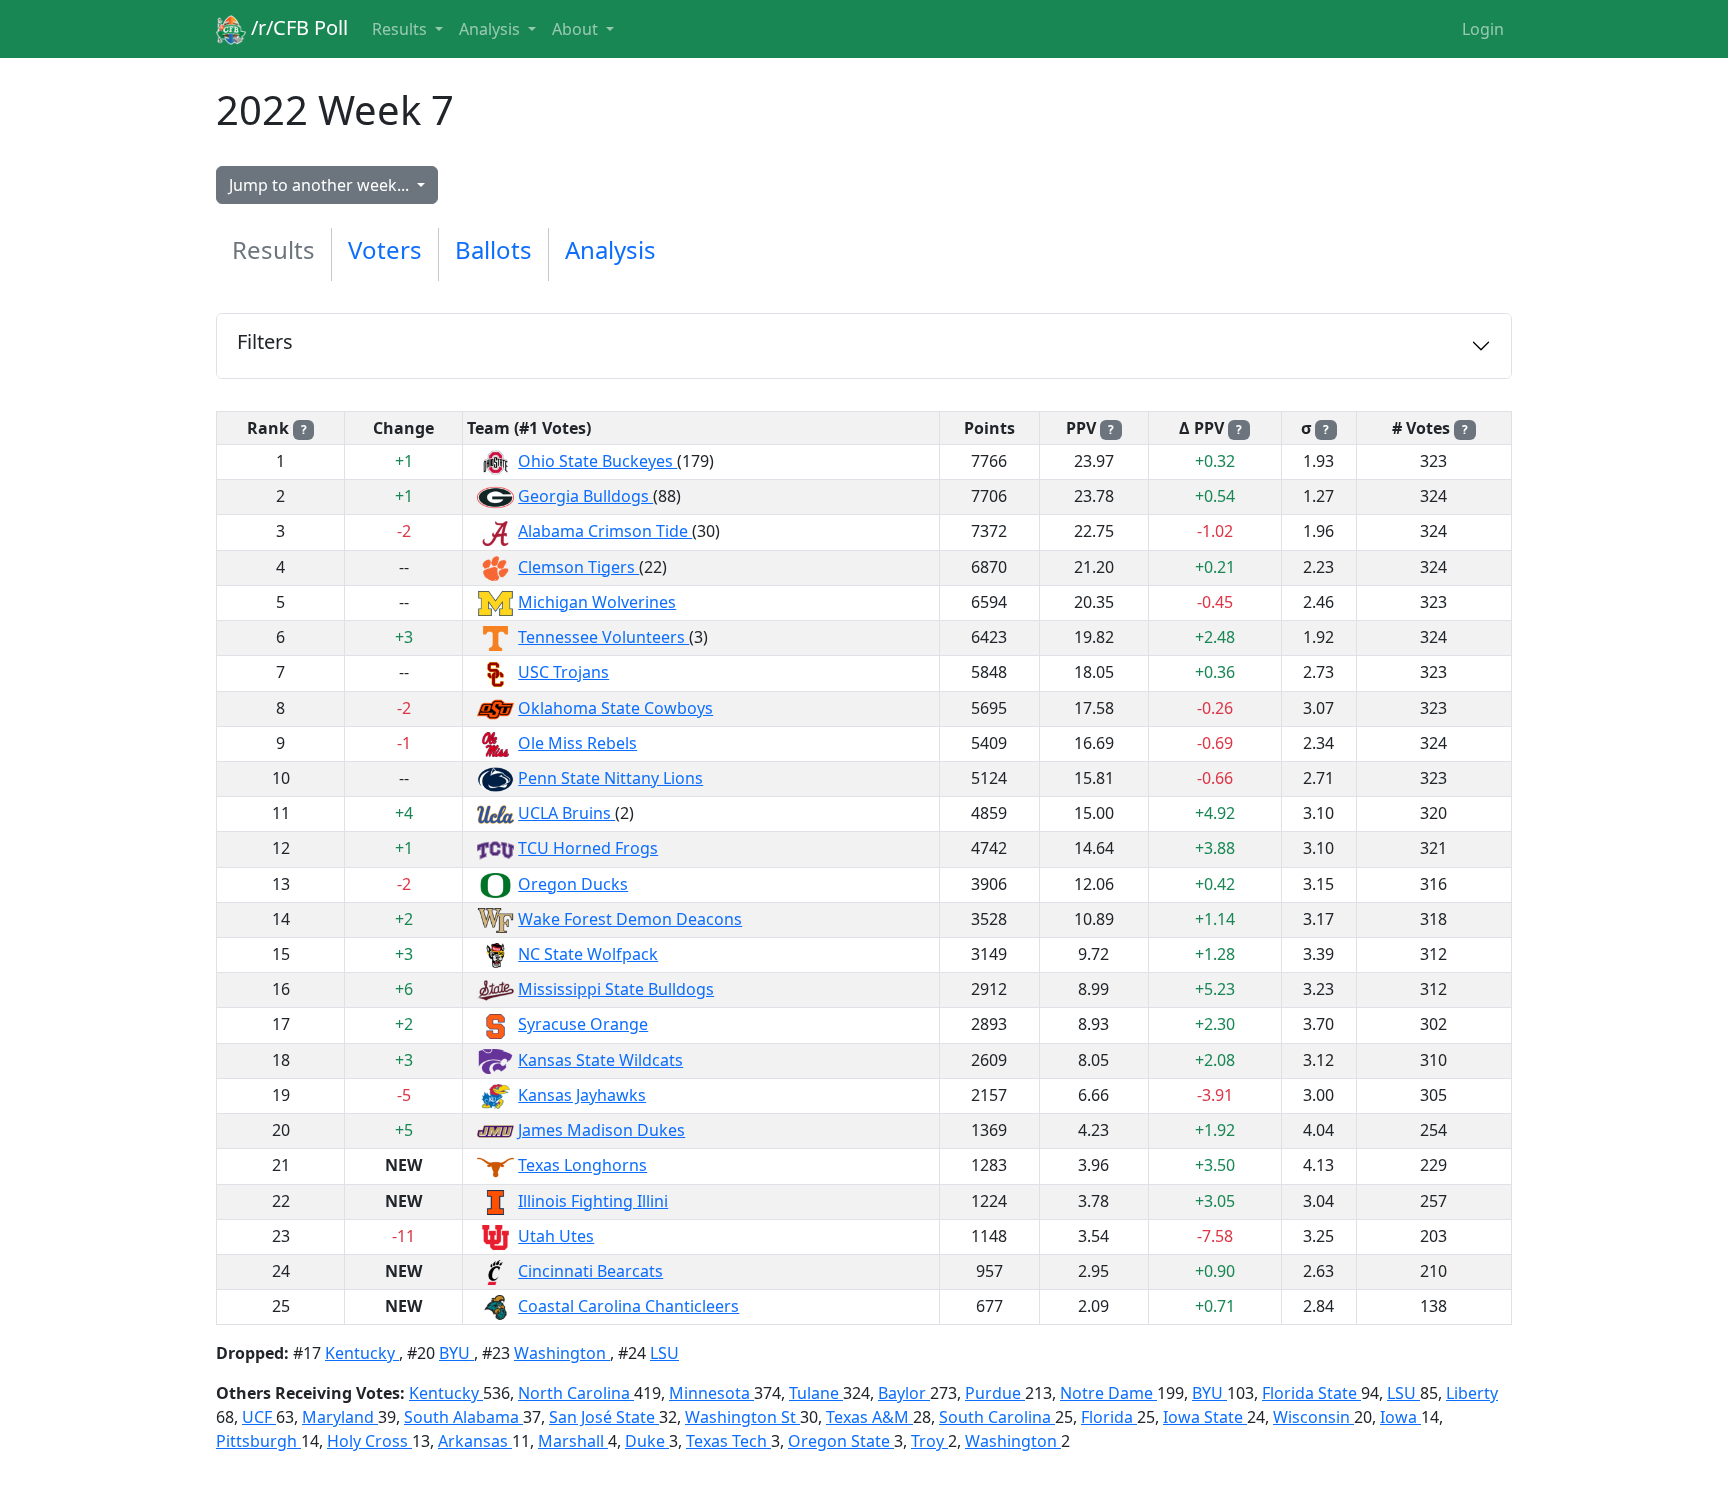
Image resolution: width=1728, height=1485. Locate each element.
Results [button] (401, 29)
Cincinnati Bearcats (590, 1271)
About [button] (577, 29)
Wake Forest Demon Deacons (630, 919)
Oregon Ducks (573, 884)
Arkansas (475, 1441)
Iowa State (1205, 1417)
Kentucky (362, 1353)
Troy (929, 1441)
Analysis (610, 249)
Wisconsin (1313, 1417)
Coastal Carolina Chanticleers (628, 1306)
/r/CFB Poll (297, 27)
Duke (647, 1441)
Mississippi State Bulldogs (616, 989)
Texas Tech (728, 1441)
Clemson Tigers (578, 567)
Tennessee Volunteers (603, 637)
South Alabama (463, 1417)
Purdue (995, 1393)
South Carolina (997, 1417)
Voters (385, 249)
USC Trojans (563, 672)
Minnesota (711, 1393)
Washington (562, 1353)
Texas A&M (869, 1417)
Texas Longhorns (582, 1165)
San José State (604, 1417)
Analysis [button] (491, 29)
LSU (664, 1353)
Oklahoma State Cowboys (615, 708)
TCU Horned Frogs (588, 848)
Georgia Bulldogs (585, 496)
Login (1483, 29)
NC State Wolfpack (588, 954)
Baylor (904, 1393)
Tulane (816, 1393)
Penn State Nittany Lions (610, 778)
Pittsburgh (258, 1441)
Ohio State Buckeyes (597, 461)
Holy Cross (369, 1441)
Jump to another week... (321, 185)
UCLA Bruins (566, 813)
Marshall (573, 1441)
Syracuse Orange (583, 1024)
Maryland (340, 1417)
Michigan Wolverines (597, 602)
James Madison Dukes (601, 1130)
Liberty (1472, 1393)
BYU (456, 1353)
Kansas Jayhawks (582, 1095)
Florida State (1311, 1393)
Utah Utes (556, 1236)
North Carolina (576, 1393)
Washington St (742, 1417)
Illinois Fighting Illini (593, 1201)
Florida (1109, 1417)
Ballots (493, 249)
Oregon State (841, 1441)
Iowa (1400, 1417)
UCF (259, 1417)
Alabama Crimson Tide (605, 531)
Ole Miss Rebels (577, 743)
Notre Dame (1108, 1393)
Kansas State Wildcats (600, 1060)
